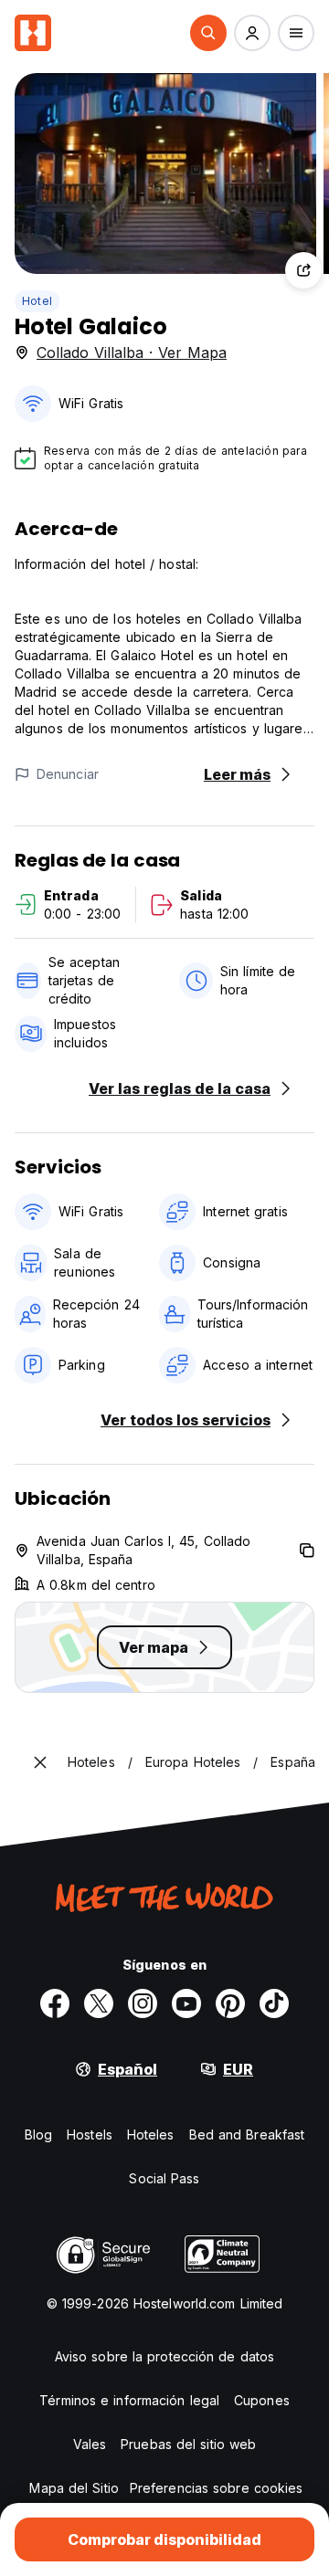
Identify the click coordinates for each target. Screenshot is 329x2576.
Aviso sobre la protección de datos (164, 2356)
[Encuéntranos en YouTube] (186, 2003)
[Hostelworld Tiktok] (274, 2003)
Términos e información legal (129, 2400)
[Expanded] (40, 1762)
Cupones (262, 2400)
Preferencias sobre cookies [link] (217, 2488)
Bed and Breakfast (247, 2134)
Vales (90, 2444)
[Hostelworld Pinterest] (230, 2003)
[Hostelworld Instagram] (143, 2003)
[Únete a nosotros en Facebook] (55, 2003)
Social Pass (164, 2178)
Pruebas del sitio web (188, 2444)
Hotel (37, 301)
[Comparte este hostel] (303, 270)
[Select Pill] (208, 33)
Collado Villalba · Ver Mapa (132, 352)
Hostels (90, 2134)
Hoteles (151, 2134)
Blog (38, 2134)
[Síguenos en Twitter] (99, 2003)
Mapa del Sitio (74, 2488)
